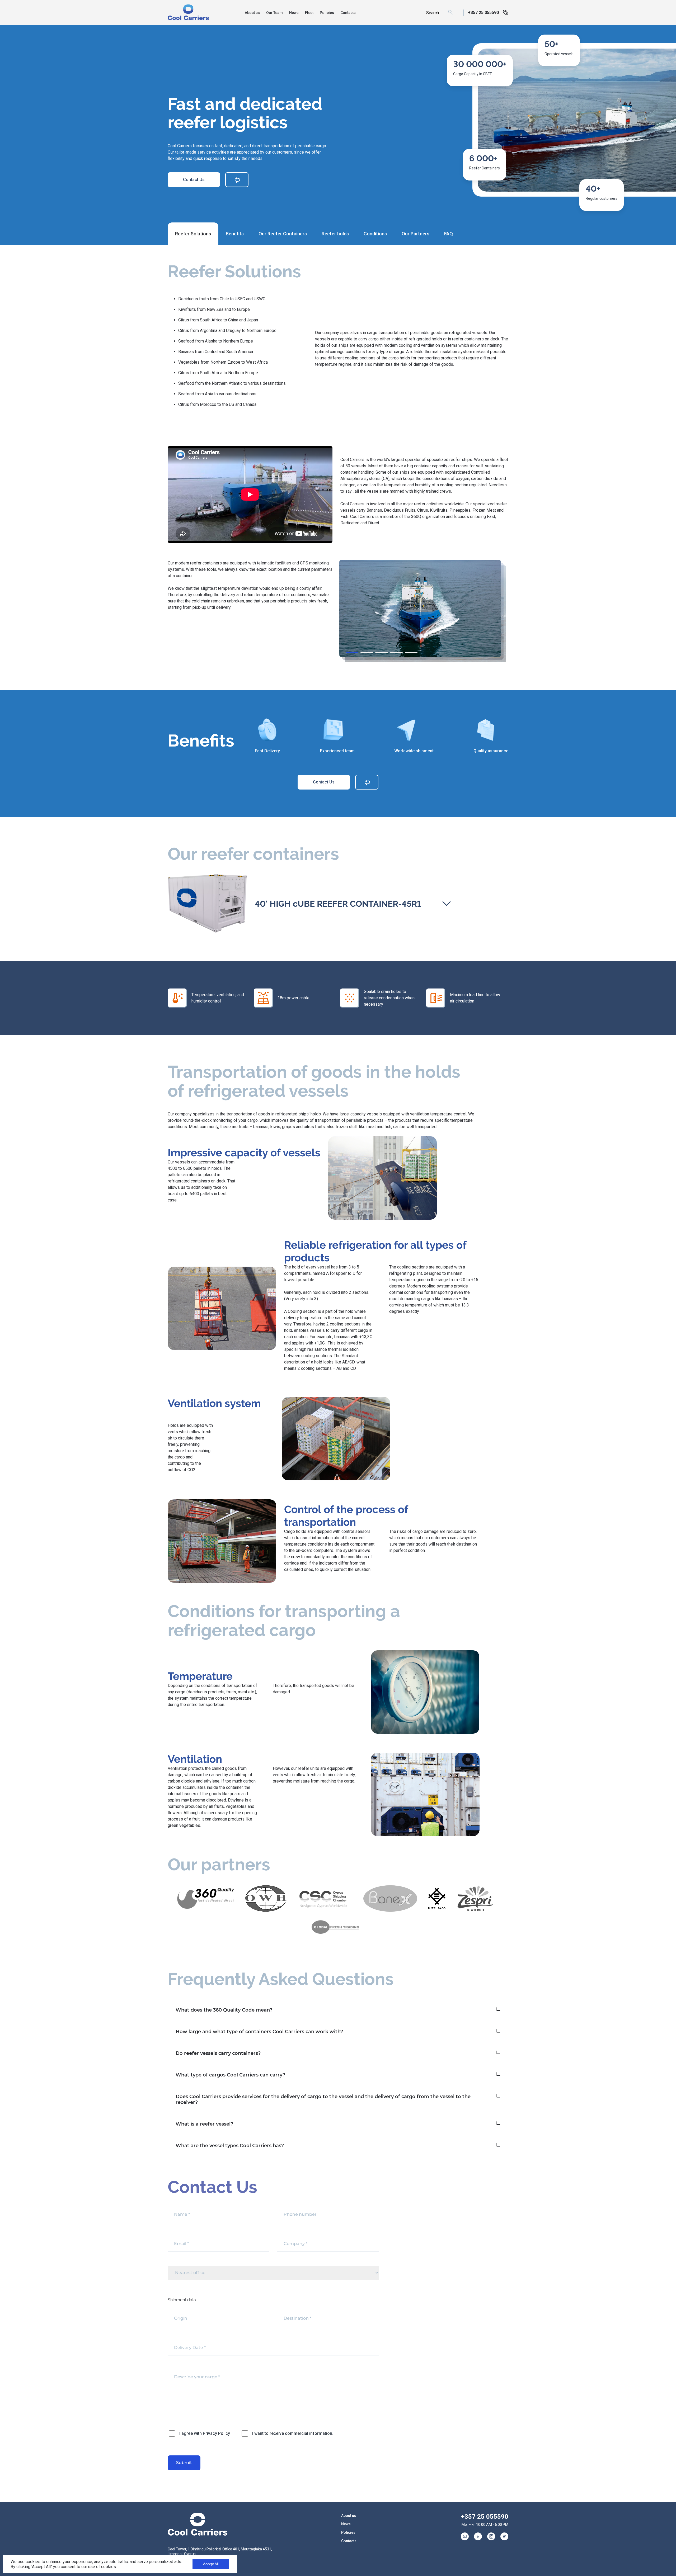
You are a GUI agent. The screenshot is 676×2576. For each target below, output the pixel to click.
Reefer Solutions (193, 234)
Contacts (348, 13)
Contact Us (194, 180)
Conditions (375, 234)
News (294, 13)
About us (252, 13)
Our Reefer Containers (283, 234)
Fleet (309, 13)
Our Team (274, 13)
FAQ (449, 234)
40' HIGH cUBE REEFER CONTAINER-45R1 (338, 904)
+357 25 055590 (485, 2517)
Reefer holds (335, 234)
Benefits (235, 234)
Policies (327, 13)
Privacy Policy (216, 2433)
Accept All (211, 2564)
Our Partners (416, 234)
